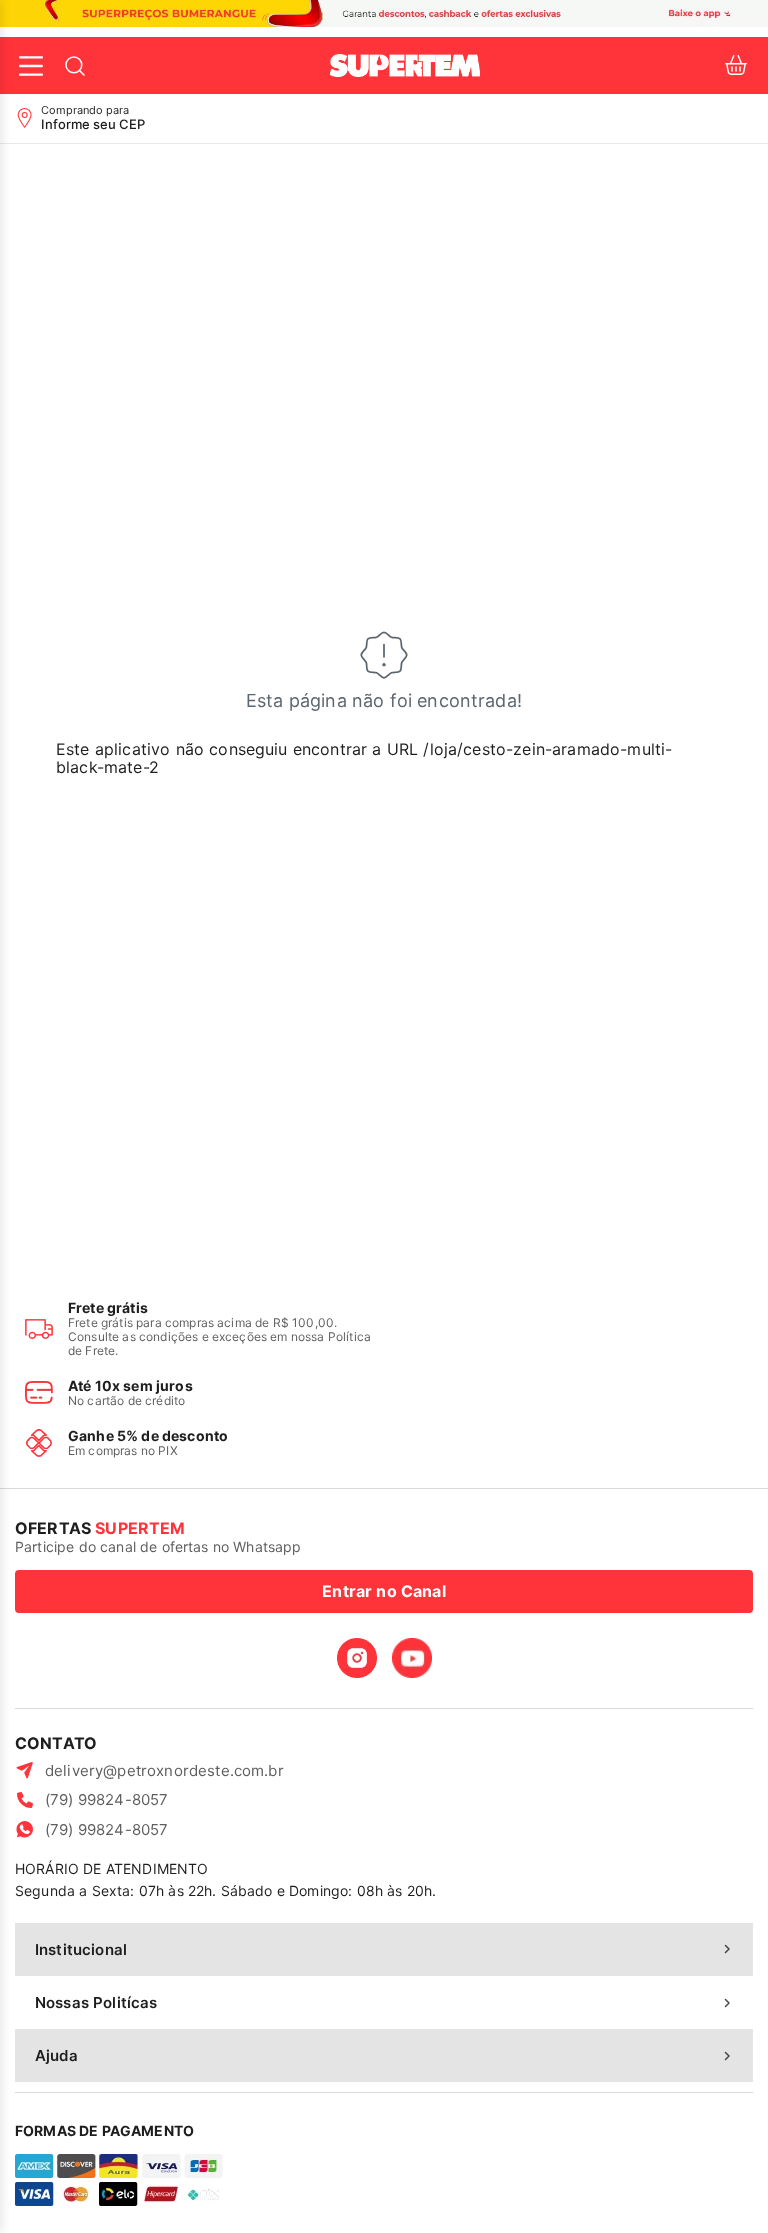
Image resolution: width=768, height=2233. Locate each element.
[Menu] (31, 66)
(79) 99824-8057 (106, 1799)
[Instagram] (357, 1658)
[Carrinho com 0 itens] (736, 65)
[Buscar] (75, 66)
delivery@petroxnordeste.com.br (164, 1770)
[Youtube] (412, 1658)
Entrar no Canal (383, 1591)
